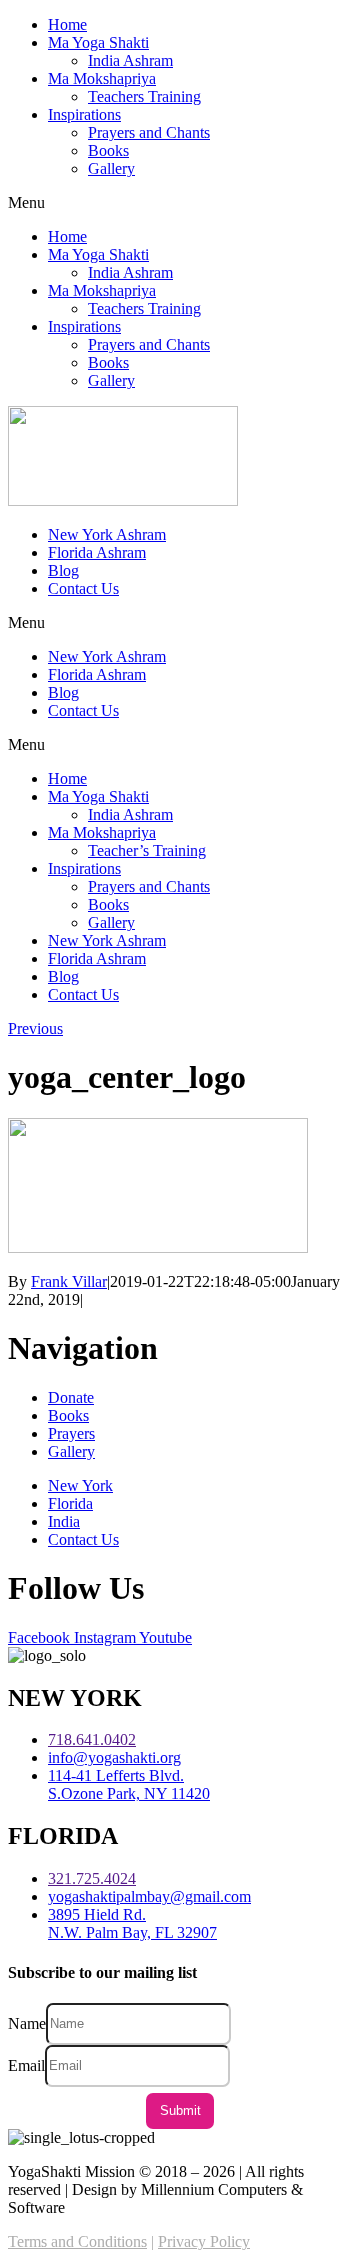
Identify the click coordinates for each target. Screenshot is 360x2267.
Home (67, 24)
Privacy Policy (204, 2241)
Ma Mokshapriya (102, 78)
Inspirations (84, 114)
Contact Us (83, 588)
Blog (63, 570)
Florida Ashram (97, 552)
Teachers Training (144, 96)
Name (27, 2022)
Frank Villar (69, 1281)
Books (108, 150)
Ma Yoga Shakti (98, 42)
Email (26, 2064)
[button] (180, 203)
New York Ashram (107, 534)
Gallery (111, 168)
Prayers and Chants (149, 132)
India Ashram (130, 60)
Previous (35, 1028)
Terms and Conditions (77, 2241)
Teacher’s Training (147, 850)
